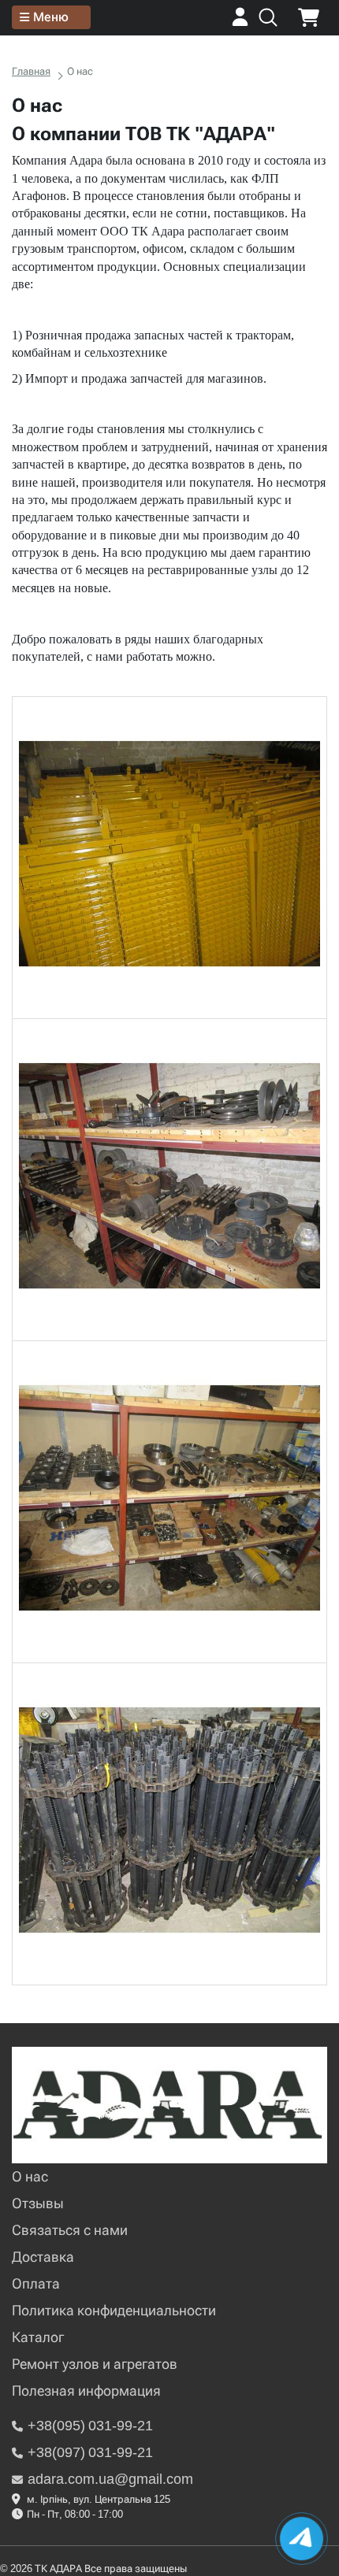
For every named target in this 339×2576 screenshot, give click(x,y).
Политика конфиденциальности (114, 2310)
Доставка (43, 2257)
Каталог (38, 2337)
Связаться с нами (70, 2230)
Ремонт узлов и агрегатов (95, 2364)
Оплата (36, 2283)
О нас (30, 2176)
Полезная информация (86, 2391)
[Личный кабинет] (240, 22)
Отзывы (38, 2203)
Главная (31, 71)
